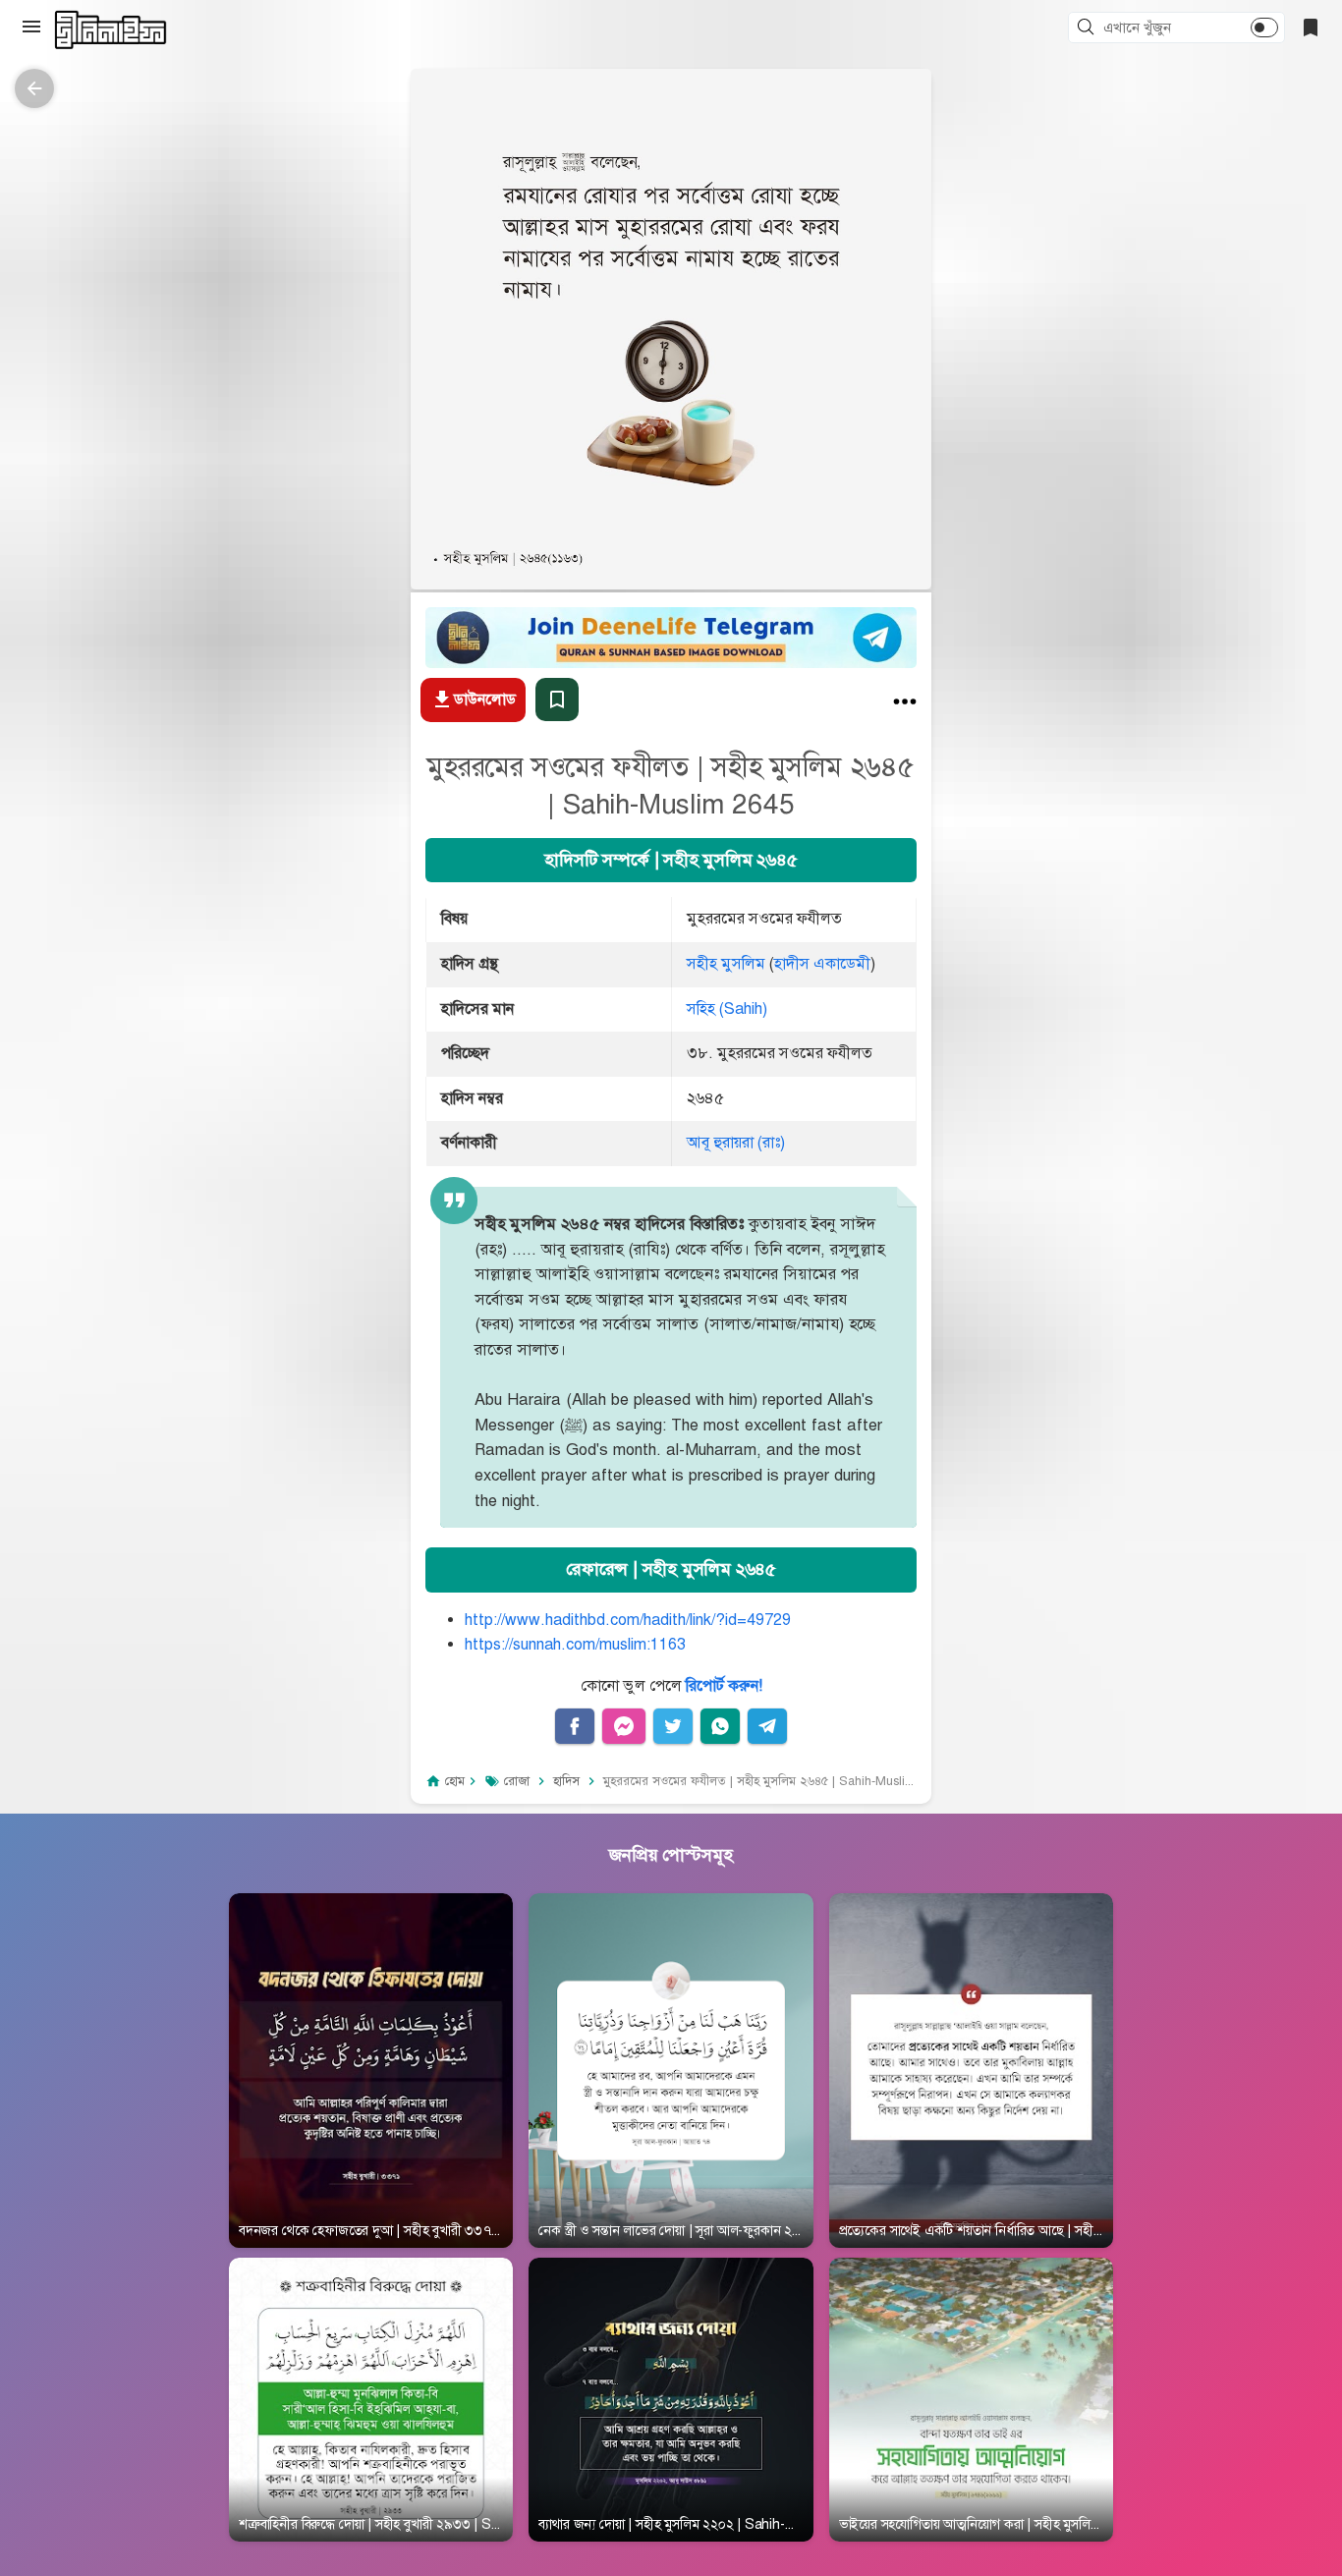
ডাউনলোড (485, 700)
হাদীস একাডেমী (822, 964)
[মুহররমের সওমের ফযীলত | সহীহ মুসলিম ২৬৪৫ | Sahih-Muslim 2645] (905, 706)
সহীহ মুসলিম (726, 964)
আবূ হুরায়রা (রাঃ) (736, 1143)
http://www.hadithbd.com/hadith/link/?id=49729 (628, 1620)
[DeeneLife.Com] (111, 30)
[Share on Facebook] (575, 1726)
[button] (1089, 28)
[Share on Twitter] (673, 1726)
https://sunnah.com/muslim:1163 (575, 1645)
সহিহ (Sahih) (727, 1009)
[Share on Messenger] (624, 1726)
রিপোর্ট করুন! (724, 1686)
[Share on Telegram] (767, 1726)
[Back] (34, 88)
